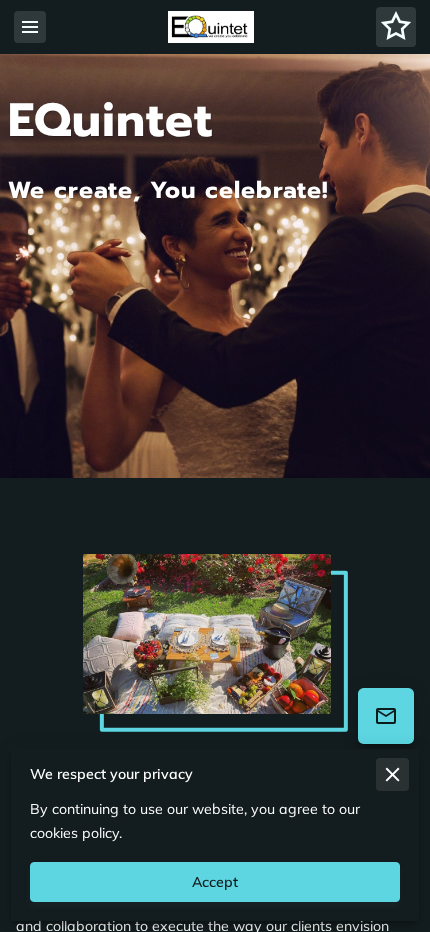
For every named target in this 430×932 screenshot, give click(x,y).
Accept (215, 882)
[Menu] (30, 27)
